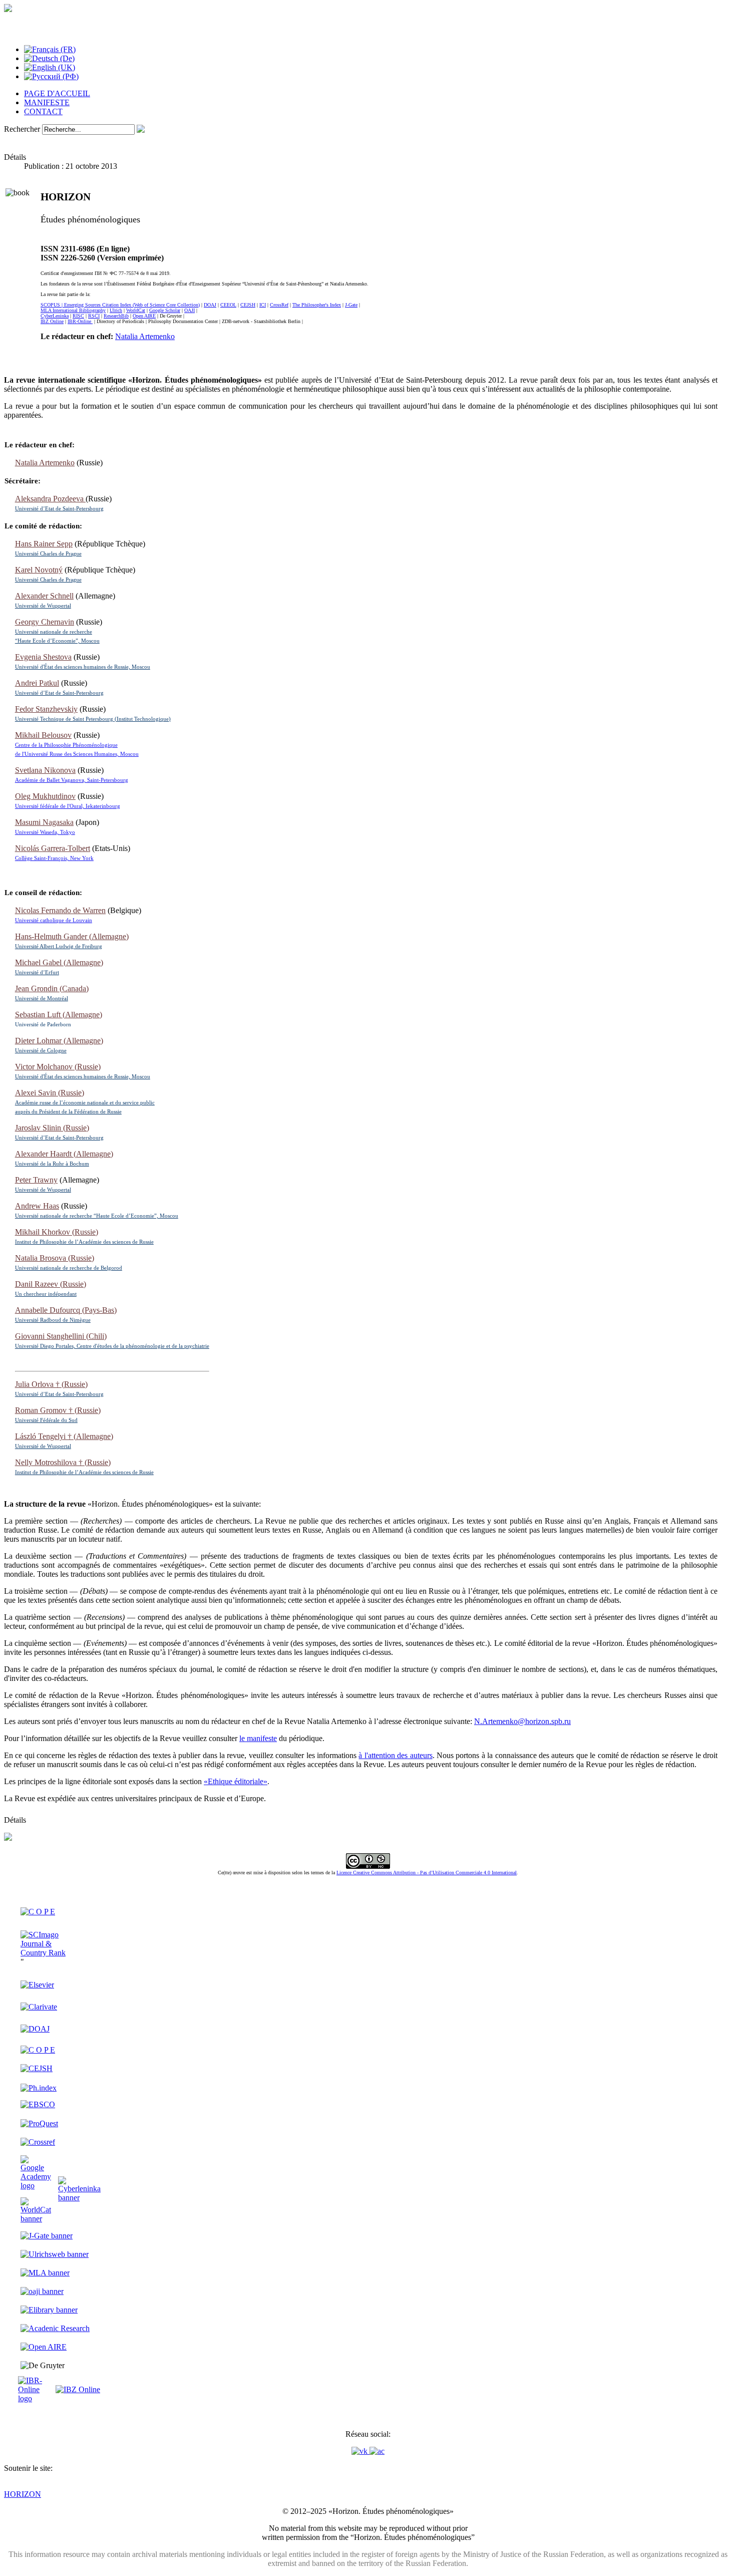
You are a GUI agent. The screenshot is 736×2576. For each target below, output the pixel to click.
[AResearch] (55, 2328)
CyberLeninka (55, 316)
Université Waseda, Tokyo (45, 832)
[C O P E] (38, 1912)
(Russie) (58, 1067)
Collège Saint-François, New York (54, 858)
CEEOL (228, 305)
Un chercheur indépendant (46, 1294)
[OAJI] (42, 2291)
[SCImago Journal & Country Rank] (49, 1953)
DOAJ (210, 305)
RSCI (94, 316)
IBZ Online (52, 321)
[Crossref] (38, 2142)
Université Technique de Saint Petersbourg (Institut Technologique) (93, 719)
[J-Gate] (47, 2236)
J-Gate (351, 305)
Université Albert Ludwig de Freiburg (59, 946)
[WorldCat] (36, 2219)
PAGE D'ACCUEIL (57, 93)
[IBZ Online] (78, 2389)
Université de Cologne (41, 1050)
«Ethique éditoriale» (236, 1781)
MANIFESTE (47, 102)
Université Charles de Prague (48, 553)
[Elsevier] (37, 1985)
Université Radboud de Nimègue (53, 1320)
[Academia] (377, 2451)
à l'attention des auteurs (395, 1755)
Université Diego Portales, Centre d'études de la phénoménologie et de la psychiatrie (112, 1346)
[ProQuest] (39, 2123)
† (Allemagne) (64, 1436)
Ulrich (116, 310)
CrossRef (279, 305)
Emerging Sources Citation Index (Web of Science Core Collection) (132, 305)
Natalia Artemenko (145, 336)
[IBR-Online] (36, 2398)
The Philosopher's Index (317, 305)
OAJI (190, 310)
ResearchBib (116, 316)
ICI (263, 305)
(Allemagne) (72, 936)
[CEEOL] (38, 2050)
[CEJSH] (37, 2068)
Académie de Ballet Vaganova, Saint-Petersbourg (72, 780)
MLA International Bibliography (73, 310)
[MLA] (45, 2273)
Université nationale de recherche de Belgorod (69, 1268)
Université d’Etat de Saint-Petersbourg (59, 508)
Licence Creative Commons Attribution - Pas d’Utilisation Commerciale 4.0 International (427, 1873)
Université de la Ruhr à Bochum (52, 1164)
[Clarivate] (39, 2007)
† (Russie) (51, 1384)
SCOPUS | (52, 305)
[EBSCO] (38, 2104)
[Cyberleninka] (79, 2198)
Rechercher (22, 129)
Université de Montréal (42, 998)
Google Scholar (165, 310)
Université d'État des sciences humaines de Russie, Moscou (83, 667)
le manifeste (258, 1738)
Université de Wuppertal (43, 606)
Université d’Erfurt (37, 972)
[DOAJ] (35, 2029)
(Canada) (52, 988)
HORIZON (23, 2494)
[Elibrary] (49, 2310)
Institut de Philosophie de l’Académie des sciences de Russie (84, 1242)
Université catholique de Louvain (54, 920)
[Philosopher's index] (39, 2088)
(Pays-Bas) (66, 1310)
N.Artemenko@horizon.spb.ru (522, 1721)
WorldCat (136, 310)
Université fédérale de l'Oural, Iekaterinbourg (68, 806)
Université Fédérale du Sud (46, 1420)
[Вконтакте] (360, 2451)
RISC (78, 316)
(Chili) (61, 1336)
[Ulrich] (55, 2254)
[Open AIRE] (44, 2347)
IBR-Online (80, 321)
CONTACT (43, 111)
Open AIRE (144, 316)
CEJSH (248, 305)
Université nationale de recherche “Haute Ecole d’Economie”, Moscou (97, 1216)
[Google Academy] (36, 2186)
